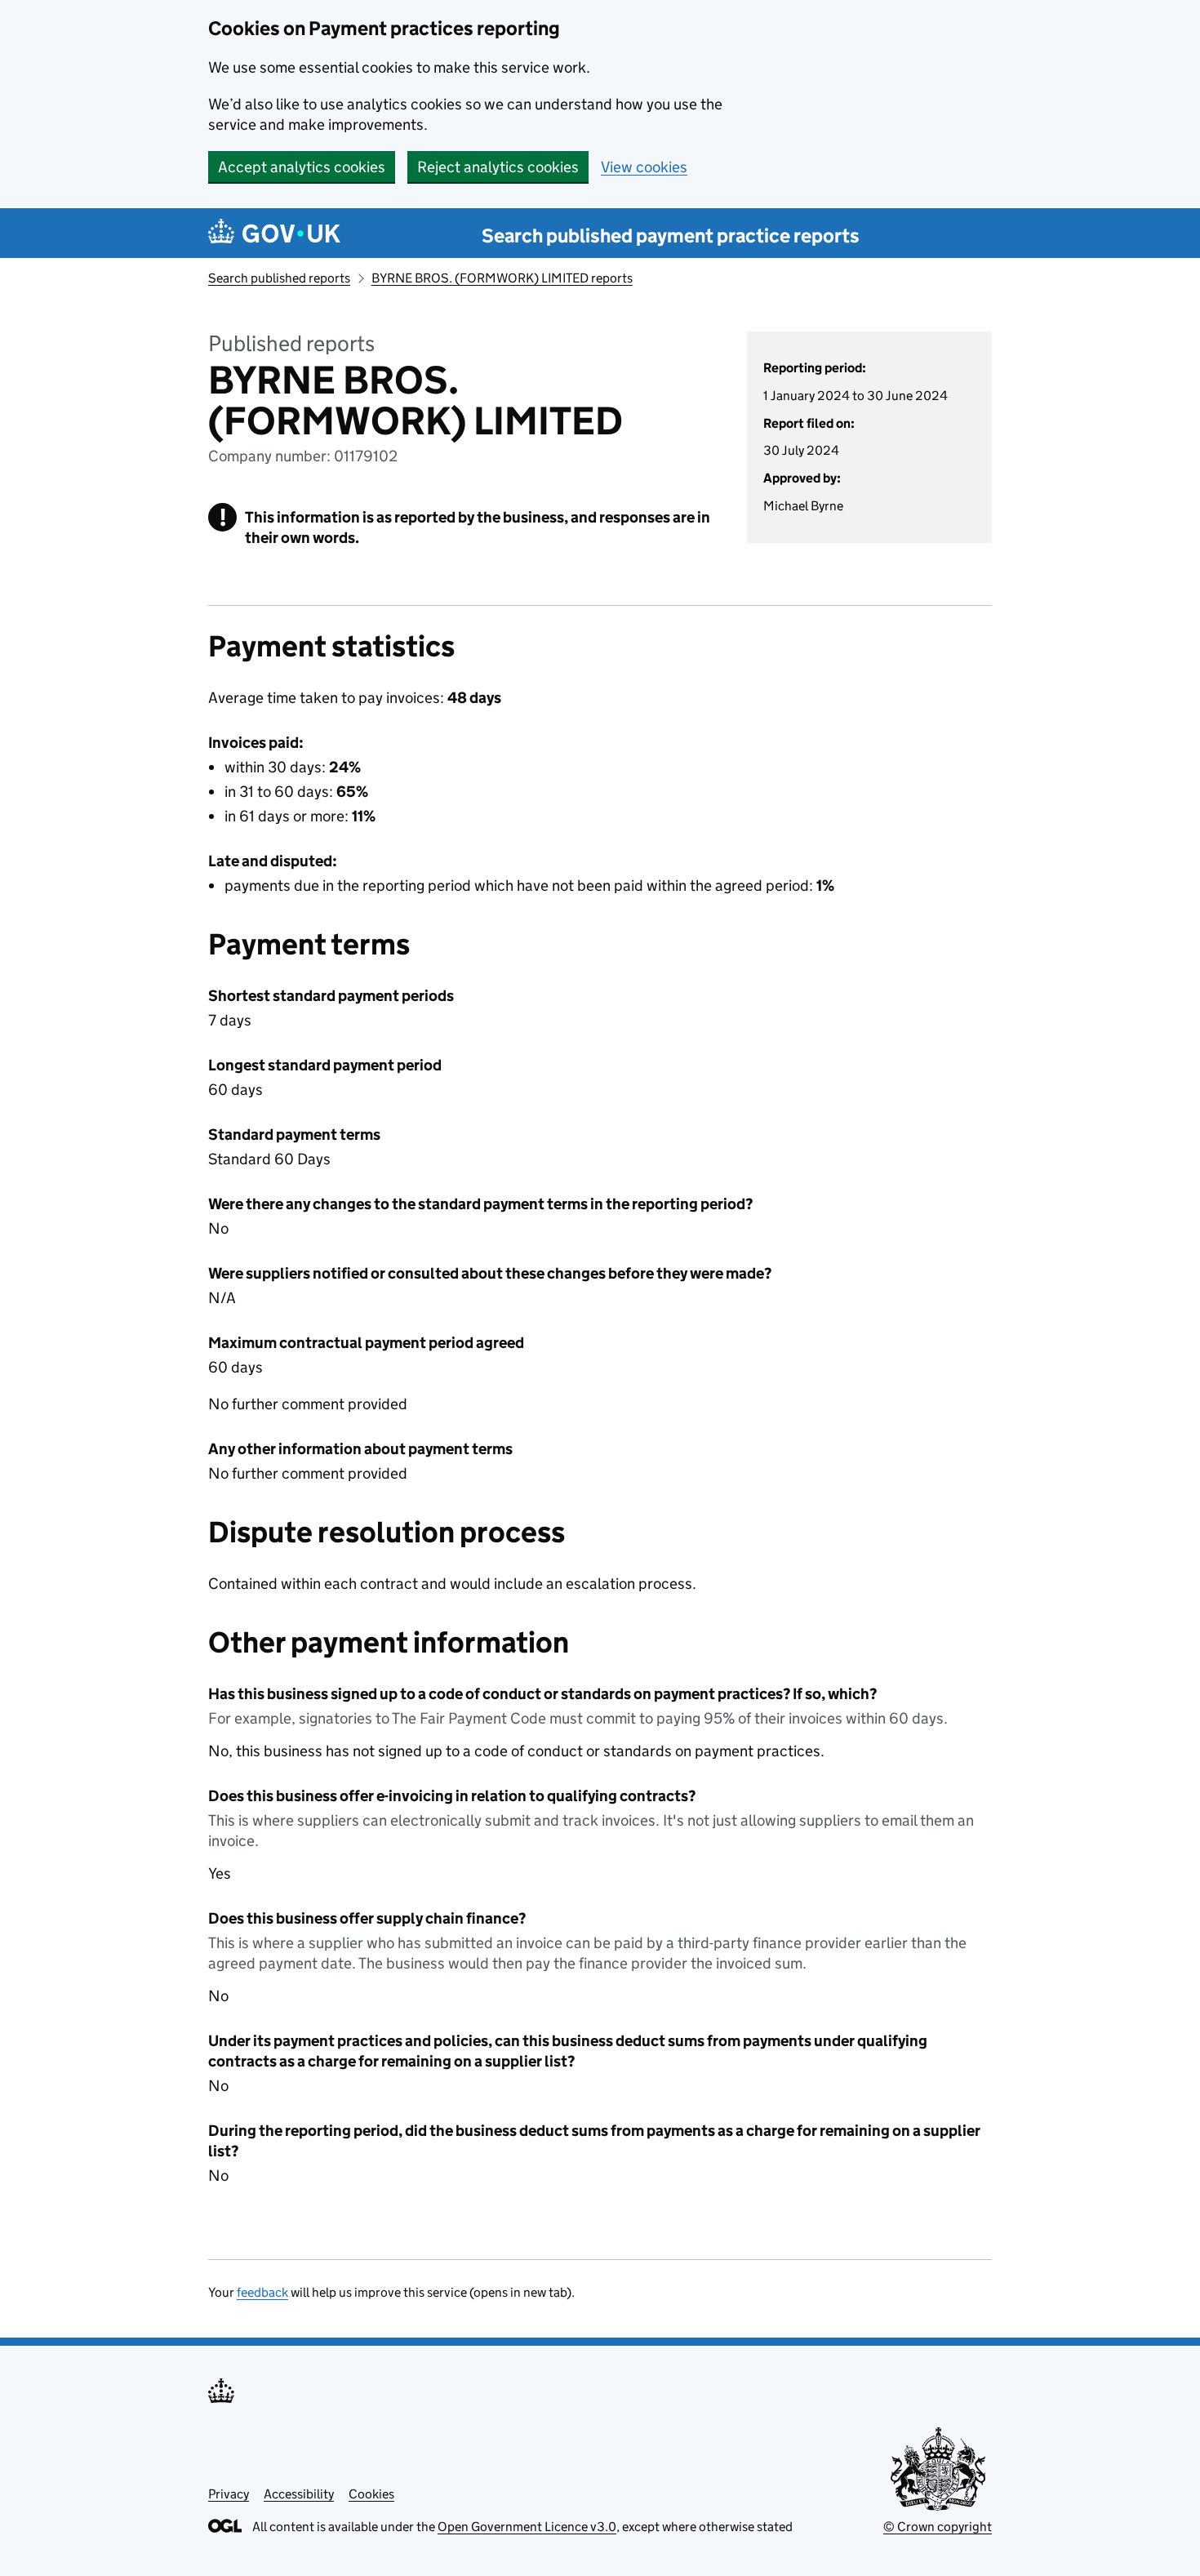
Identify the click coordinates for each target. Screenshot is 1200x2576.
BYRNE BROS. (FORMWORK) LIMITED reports (502, 278)
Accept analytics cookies (302, 167)
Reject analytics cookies (498, 167)
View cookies (644, 167)
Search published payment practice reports (671, 236)
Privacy (229, 2494)
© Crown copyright (938, 2527)
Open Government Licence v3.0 (527, 2527)
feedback (262, 2292)
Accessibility (299, 2494)
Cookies (371, 2494)
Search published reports (279, 278)
